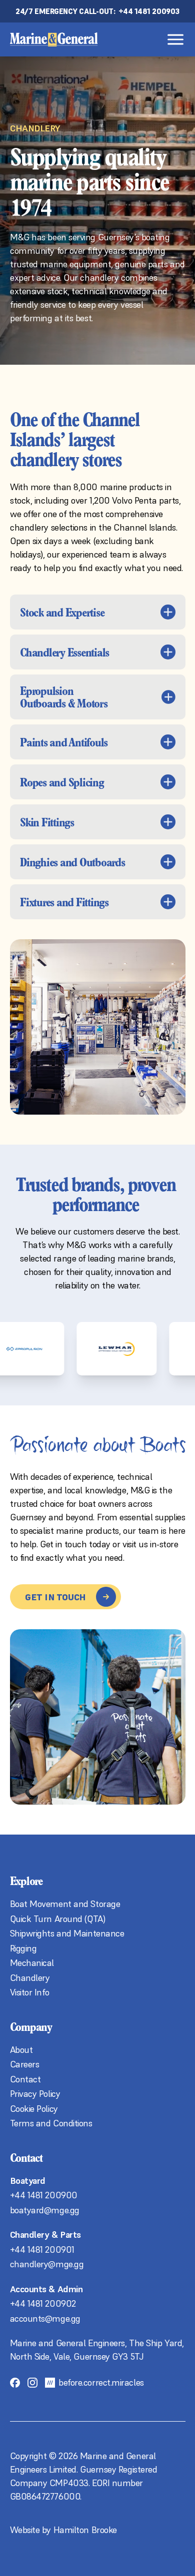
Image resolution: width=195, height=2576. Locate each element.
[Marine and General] (54, 39)
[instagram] (32, 2382)
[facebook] (15, 2382)
